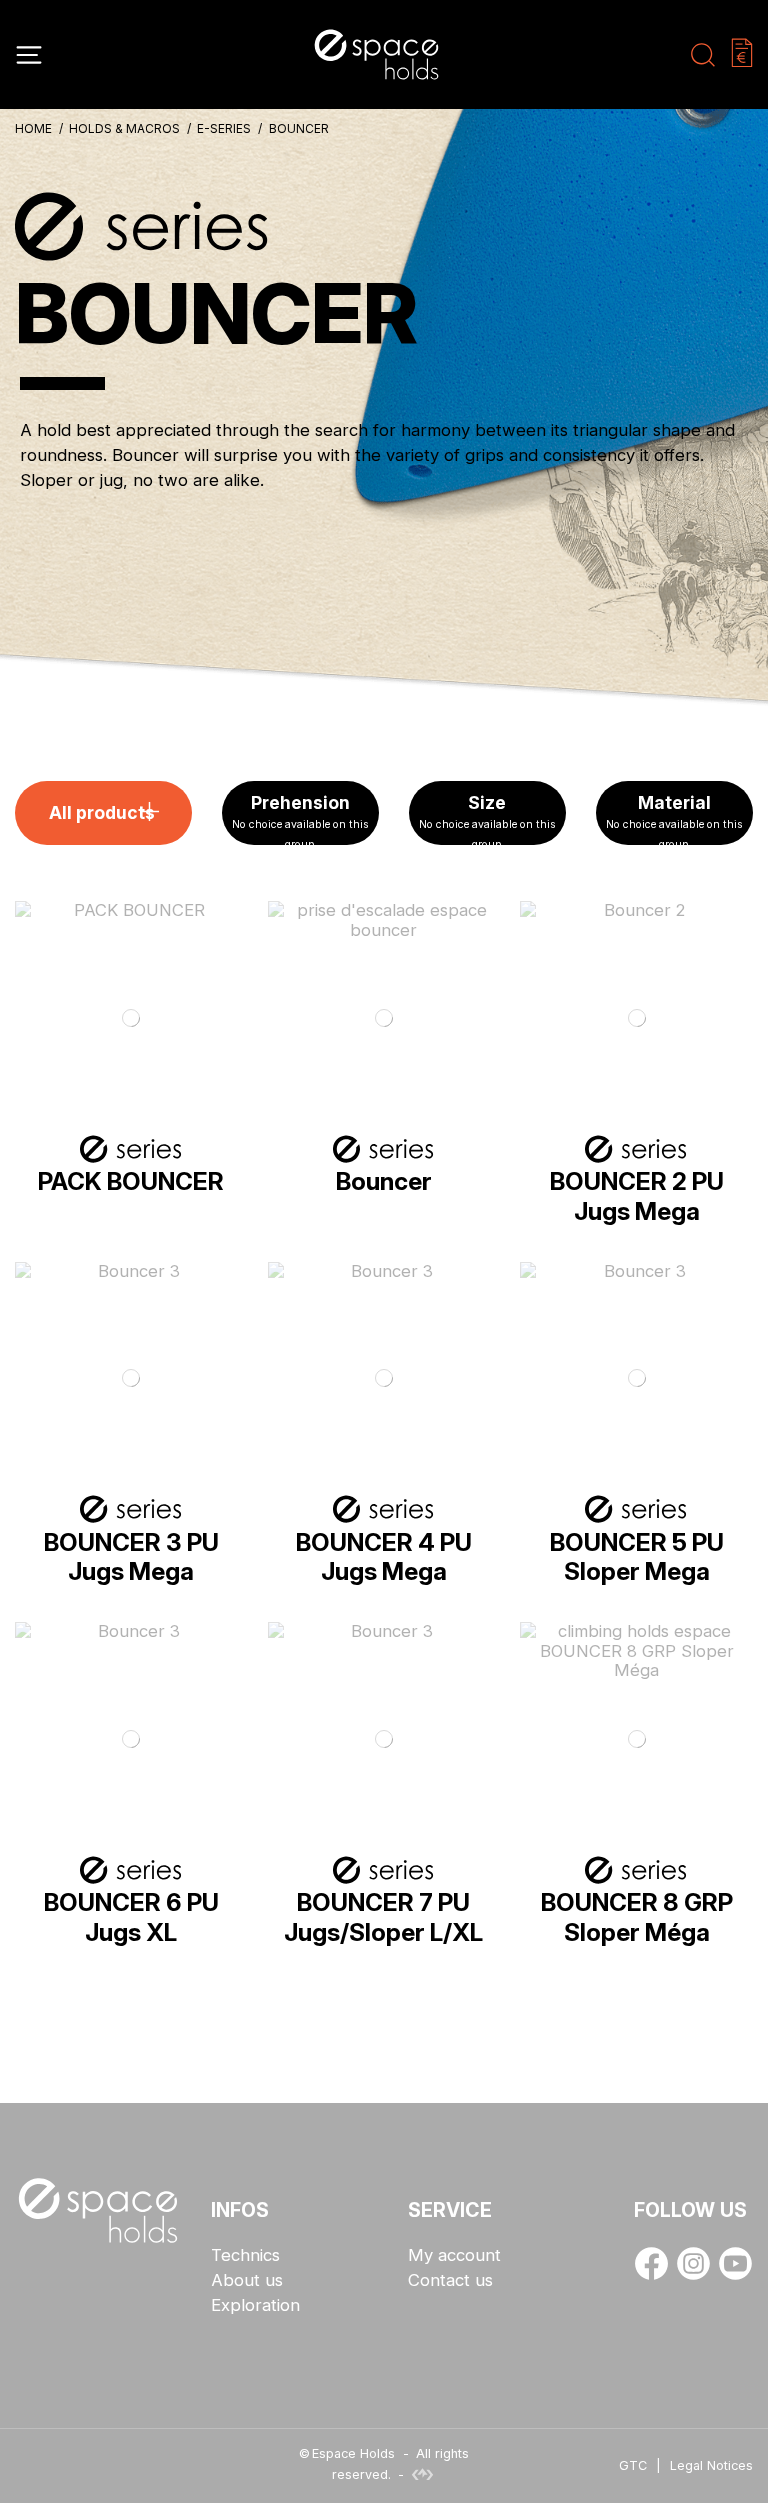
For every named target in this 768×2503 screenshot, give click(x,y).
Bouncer (384, 1181)
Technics (245, 2255)
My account (454, 2255)
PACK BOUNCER (131, 1181)
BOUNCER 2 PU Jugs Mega (637, 1195)
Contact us (450, 2280)
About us (247, 2280)
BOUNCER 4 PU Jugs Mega (384, 1556)
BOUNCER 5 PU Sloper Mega (637, 1556)
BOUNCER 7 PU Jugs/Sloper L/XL (383, 1916)
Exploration (255, 2305)
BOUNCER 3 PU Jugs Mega (131, 1556)
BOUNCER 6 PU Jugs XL (131, 1916)
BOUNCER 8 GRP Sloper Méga (637, 1916)
